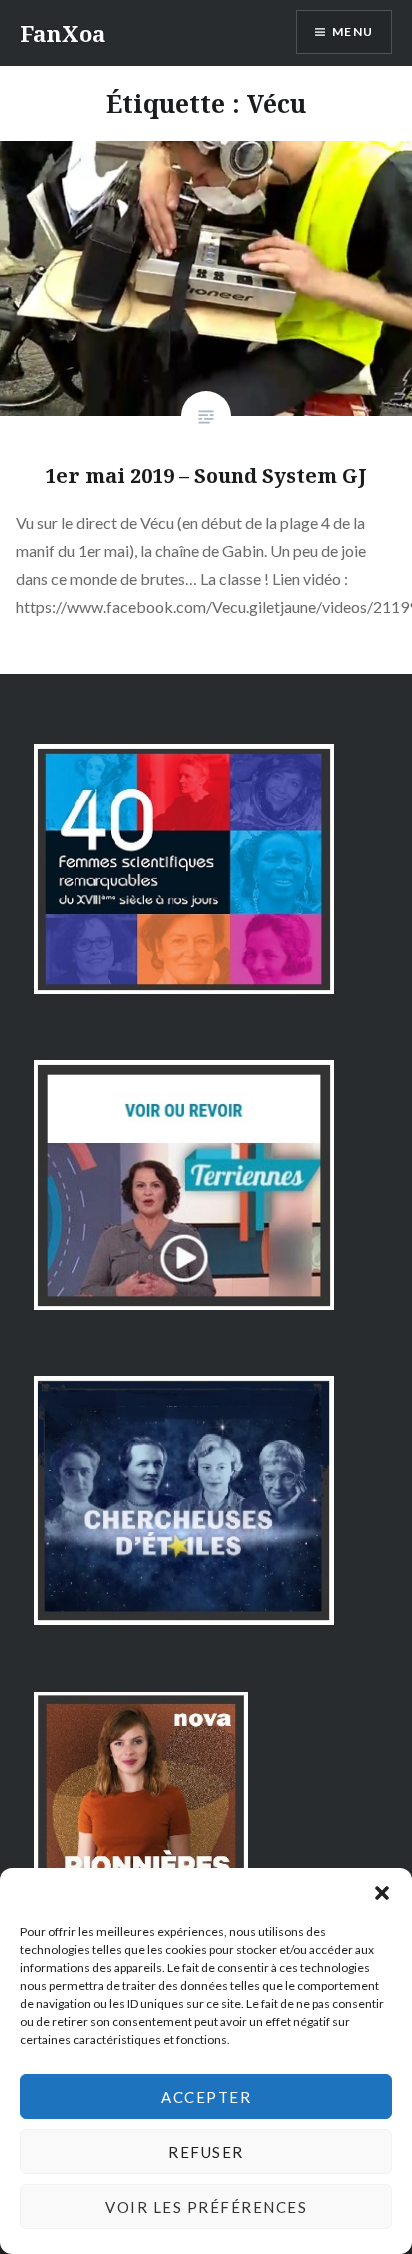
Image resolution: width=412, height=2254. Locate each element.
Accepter (206, 2097)
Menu (352, 31)
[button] (382, 1893)
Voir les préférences (206, 2207)
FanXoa (62, 33)
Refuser (206, 2152)
